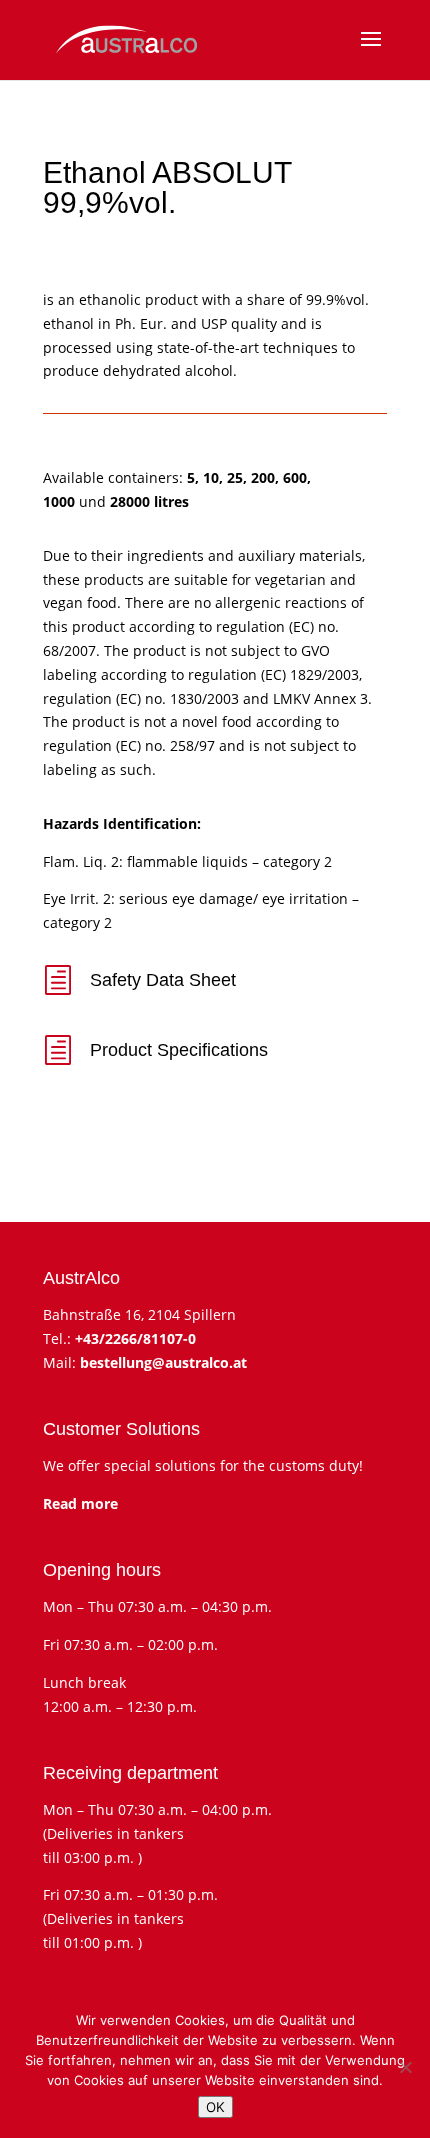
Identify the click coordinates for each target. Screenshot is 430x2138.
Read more (80, 1503)
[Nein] (405, 2067)
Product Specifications (179, 1050)
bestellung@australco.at (163, 1362)
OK (215, 2107)
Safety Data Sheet (163, 980)
